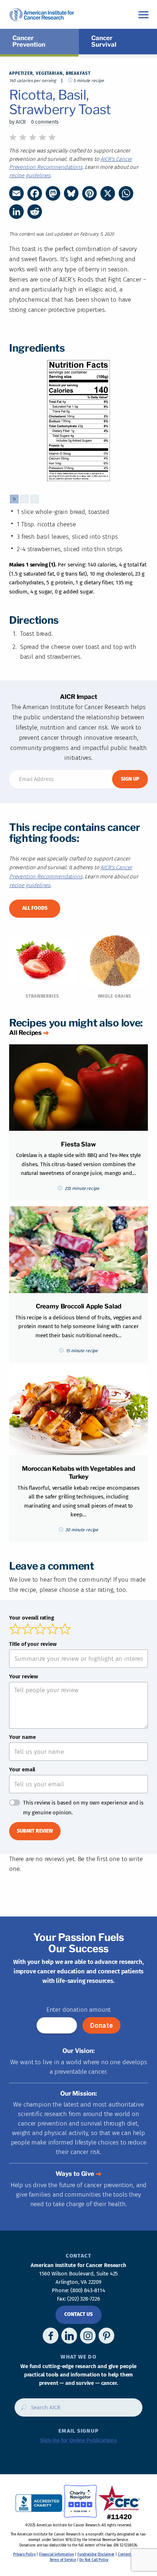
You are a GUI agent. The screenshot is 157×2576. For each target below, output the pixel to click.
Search (22, 2410)
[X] (108, 193)
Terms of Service (63, 2560)
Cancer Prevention (29, 41)
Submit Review (35, 1831)
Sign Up (130, 779)
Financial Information (56, 2554)
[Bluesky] (71, 193)
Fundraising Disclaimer (96, 2554)
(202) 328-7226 (84, 2299)
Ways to (75, 2174)
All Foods (35, 908)
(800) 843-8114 (88, 2290)
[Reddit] (35, 212)
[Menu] (143, 14)
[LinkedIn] (16, 212)
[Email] (16, 193)
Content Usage (130, 2554)
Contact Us (78, 2314)
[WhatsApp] (126, 193)
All (25, 1033)
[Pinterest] (89, 193)
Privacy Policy (24, 2554)
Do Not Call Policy (94, 2560)
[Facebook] (35, 193)
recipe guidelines (30, 175)
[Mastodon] (53, 193)
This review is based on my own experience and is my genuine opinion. (83, 1808)
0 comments (45, 122)
